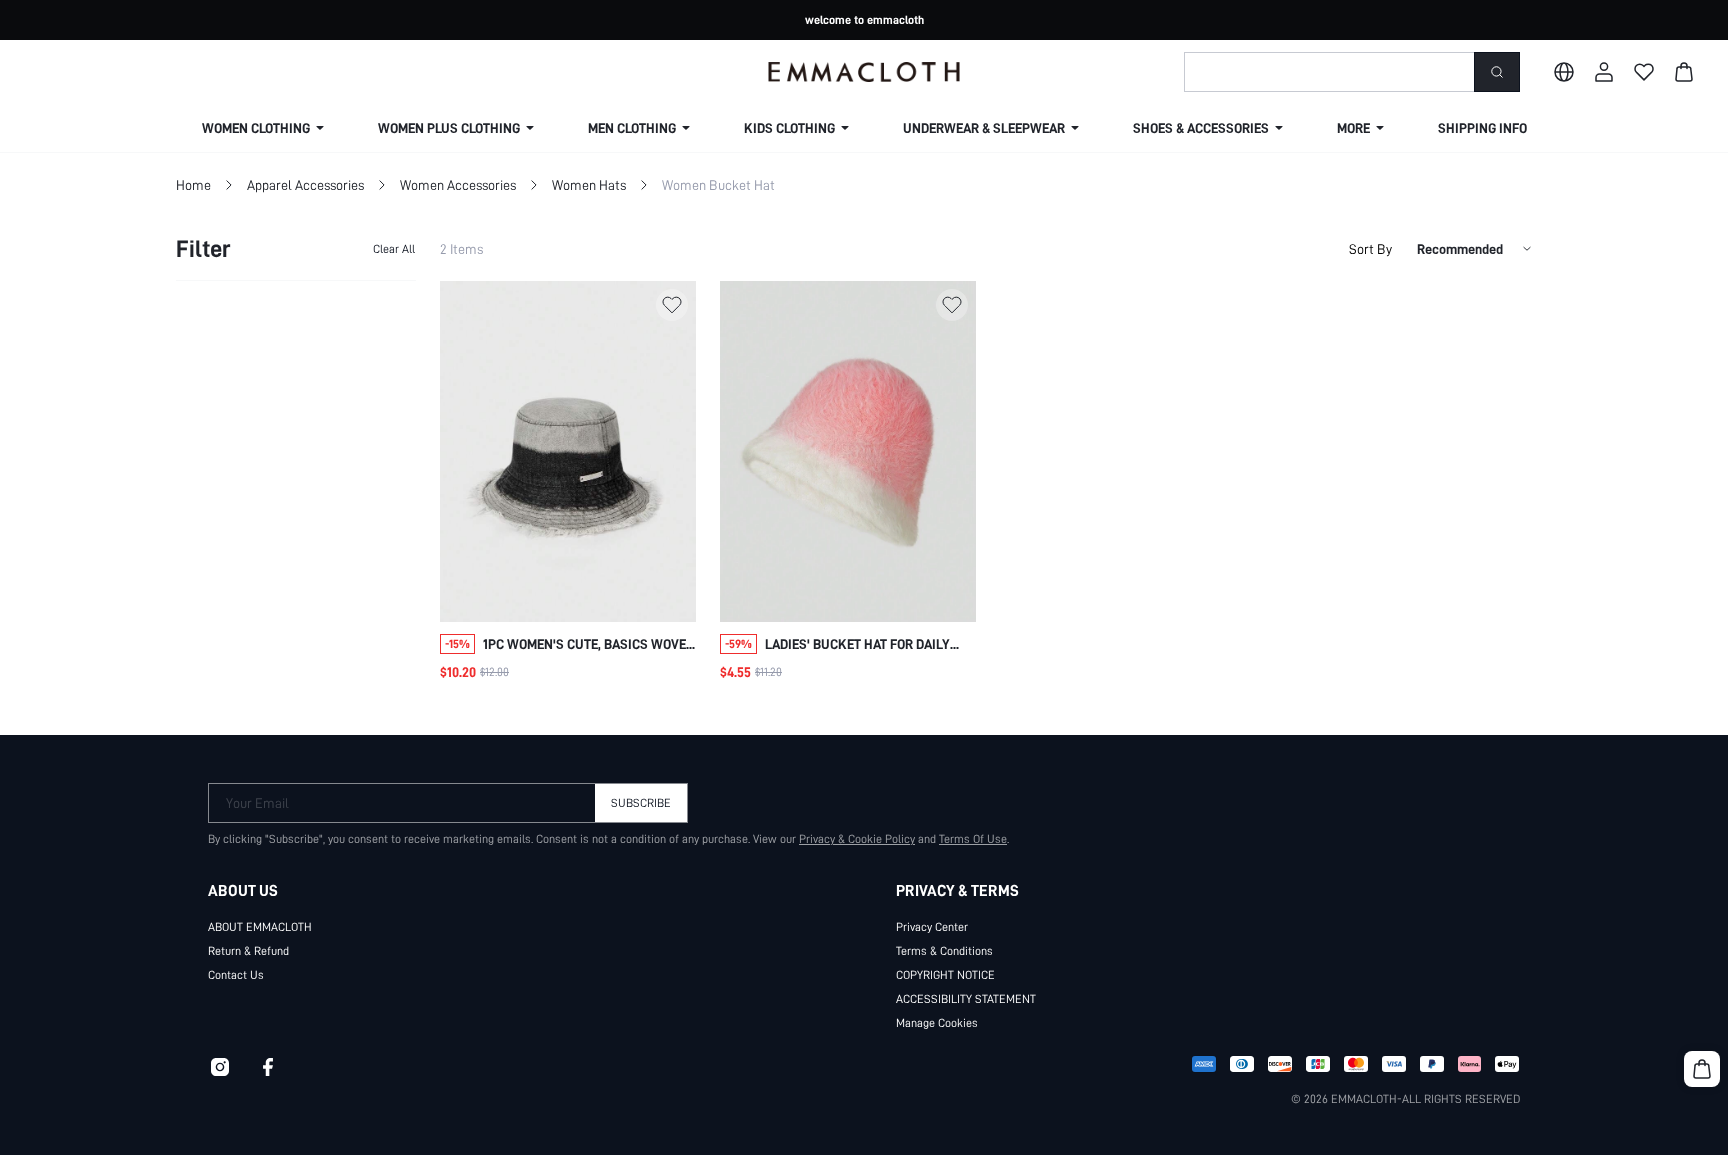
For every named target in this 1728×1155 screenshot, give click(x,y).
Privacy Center (932, 927)
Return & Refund (248, 951)
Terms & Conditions (944, 951)
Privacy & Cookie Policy (857, 839)
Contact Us (236, 975)
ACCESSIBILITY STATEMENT (966, 999)
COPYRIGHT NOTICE (945, 975)
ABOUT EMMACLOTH (260, 927)
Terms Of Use (973, 839)
